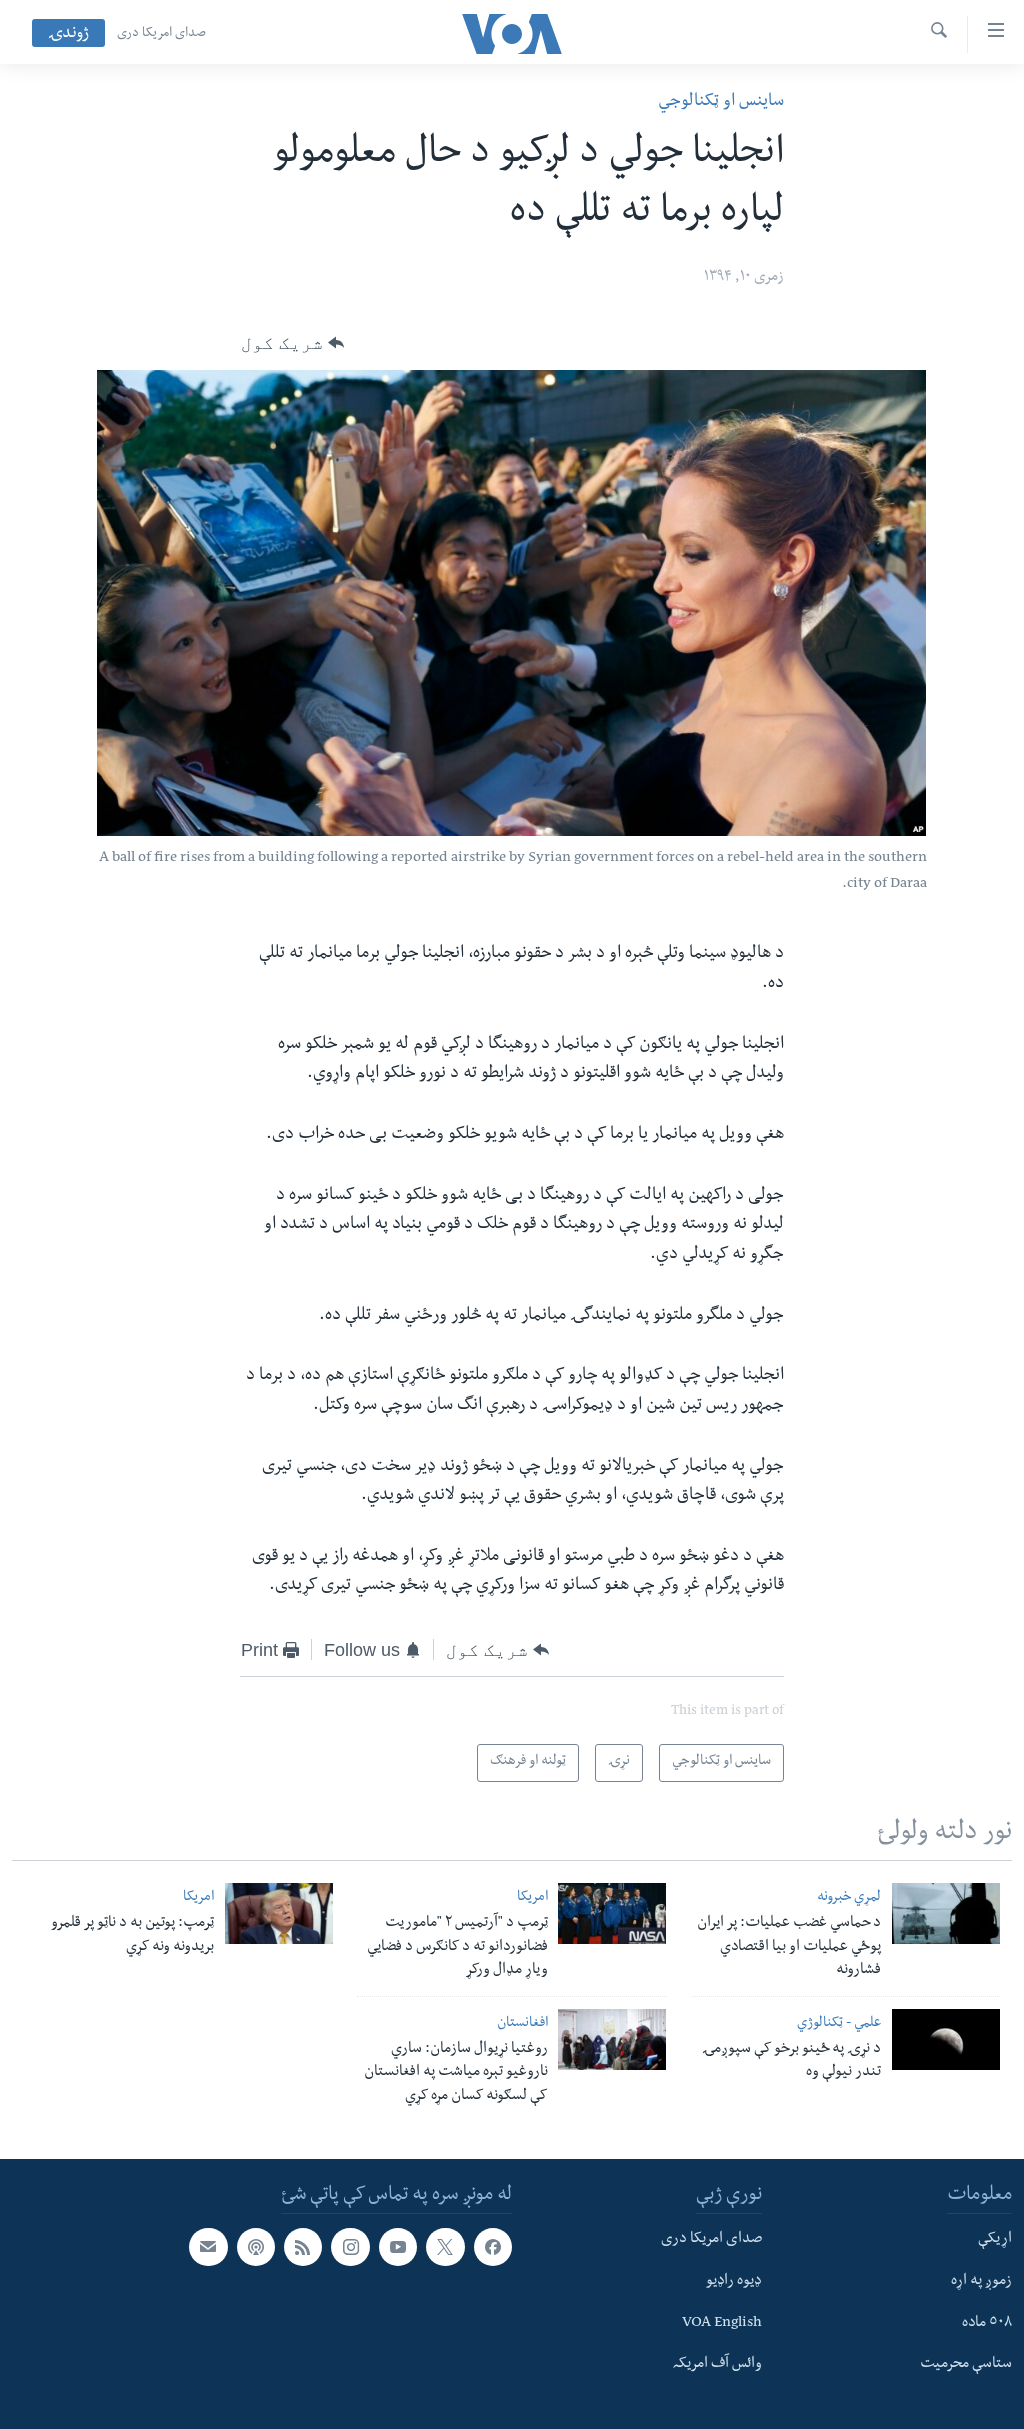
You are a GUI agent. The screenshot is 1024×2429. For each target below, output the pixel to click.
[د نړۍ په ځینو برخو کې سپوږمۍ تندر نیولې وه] (946, 2039)
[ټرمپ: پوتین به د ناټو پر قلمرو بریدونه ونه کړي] (279, 1913)
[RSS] (303, 2247)
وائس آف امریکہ (717, 2365)
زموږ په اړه (981, 2282)
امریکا (532, 1898)
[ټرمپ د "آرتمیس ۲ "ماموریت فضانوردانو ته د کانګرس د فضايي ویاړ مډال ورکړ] (612, 1913)
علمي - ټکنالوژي (839, 2024)
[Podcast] (256, 2247)
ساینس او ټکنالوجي (721, 102)
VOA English (722, 2323)
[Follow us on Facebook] (493, 2247)
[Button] (292, 343)
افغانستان (522, 2024)
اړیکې (995, 2240)
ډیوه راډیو (734, 2282)
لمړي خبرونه (849, 1898)
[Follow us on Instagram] (350, 2247)
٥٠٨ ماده (987, 2323)
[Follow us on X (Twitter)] (445, 2247)
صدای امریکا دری (161, 34)
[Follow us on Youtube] (398, 2247)
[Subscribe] (208, 2247)
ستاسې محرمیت (966, 2365)
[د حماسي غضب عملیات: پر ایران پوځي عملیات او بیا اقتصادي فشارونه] (946, 1913)
